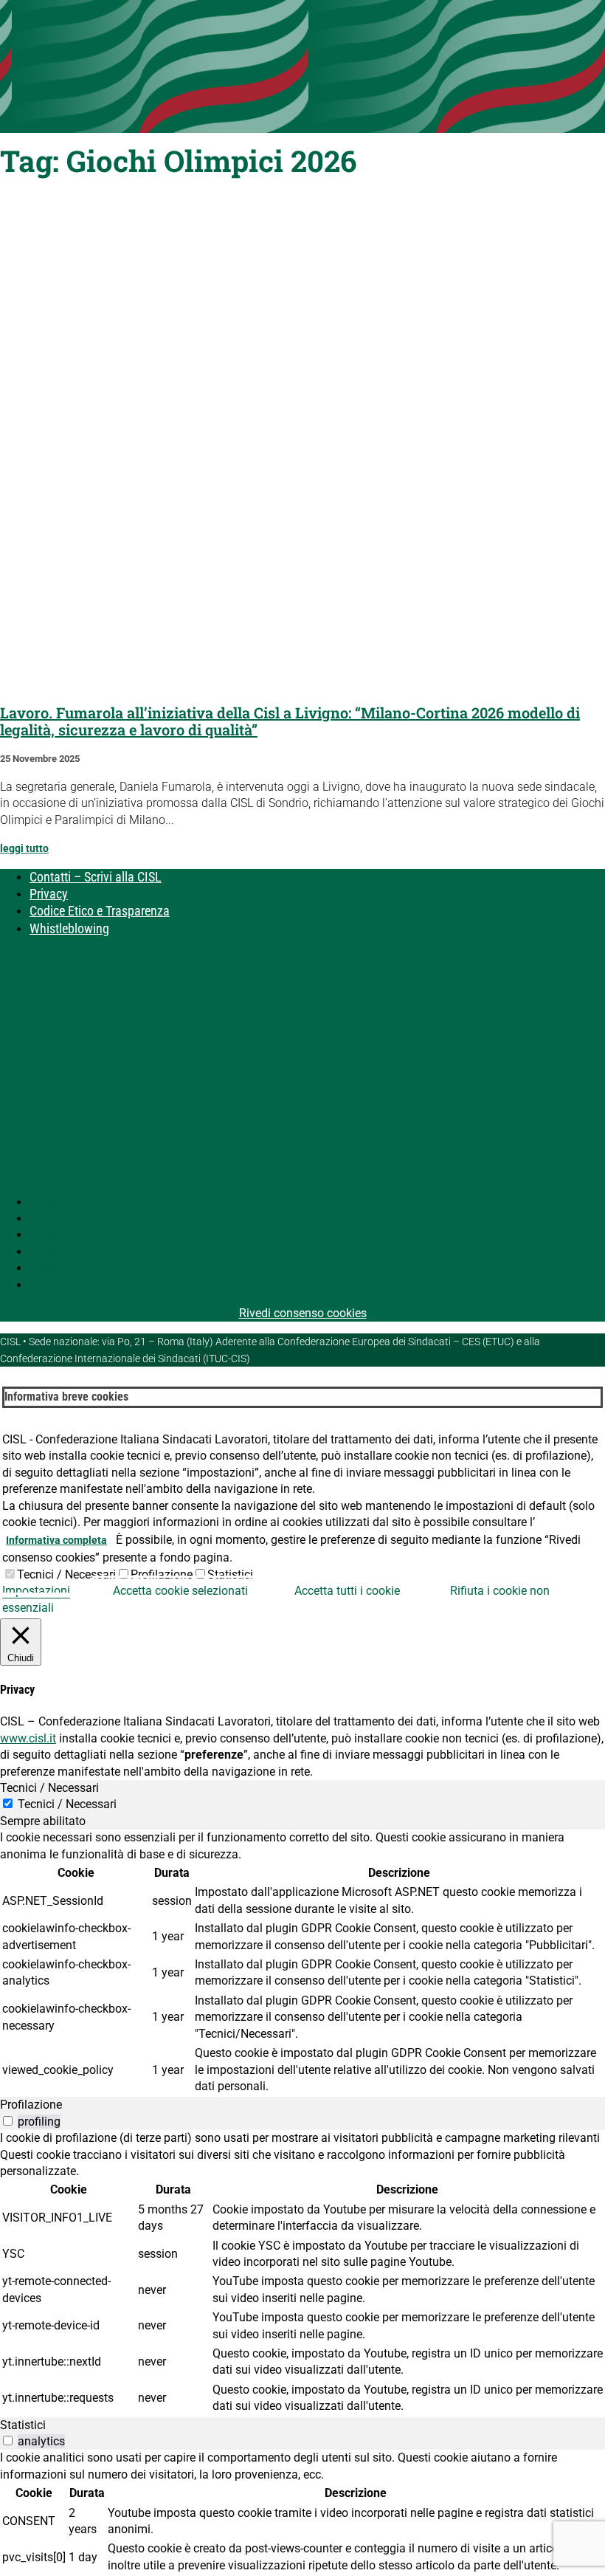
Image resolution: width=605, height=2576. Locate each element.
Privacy (49, 894)
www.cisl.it (28, 1738)
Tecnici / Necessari (66, 1574)
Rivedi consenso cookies (303, 1313)
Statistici (230, 1574)
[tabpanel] (302, 1963)
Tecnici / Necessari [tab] (49, 1788)
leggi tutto (24, 848)
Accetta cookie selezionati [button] (180, 1591)
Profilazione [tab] (31, 2105)
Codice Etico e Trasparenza (100, 911)
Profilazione (162, 1574)
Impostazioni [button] (36, 1591)
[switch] (8, 2121)
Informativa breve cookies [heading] (66, 1397)
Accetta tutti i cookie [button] (347, 1591)
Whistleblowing (69, 928)
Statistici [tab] (23, 2425)
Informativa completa (56, 1540)
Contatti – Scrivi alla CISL (96, 877)
